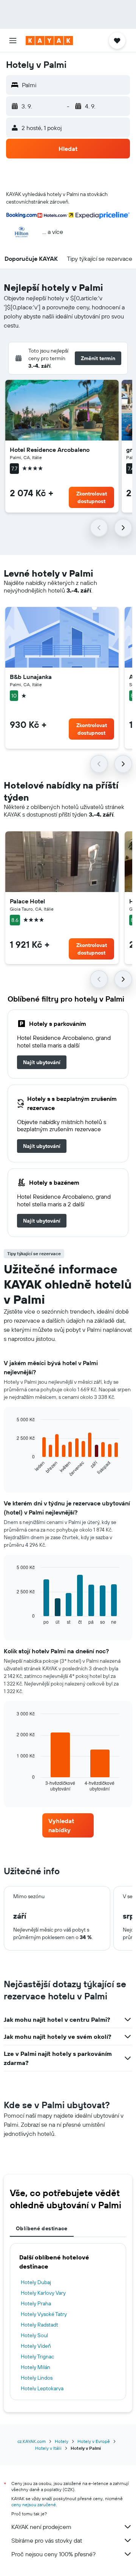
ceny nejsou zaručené (34, 2505)
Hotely (62, 2441)
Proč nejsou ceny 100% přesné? (53, 2554)
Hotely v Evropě (94, 2441)
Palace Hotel (27, 901)
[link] (42, 1062)
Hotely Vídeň (36, 2346)
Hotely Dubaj (36, 2282)
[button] (13, 41)
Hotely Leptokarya (42, 2388)
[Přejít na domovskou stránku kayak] (49, 41)
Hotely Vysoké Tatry (44, 2314)
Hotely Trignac (37, 2356)
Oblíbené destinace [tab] (42, 2228)
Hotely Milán (36, 2367)
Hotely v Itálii (48, 2448)
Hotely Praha (36, 2303)
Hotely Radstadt (39, 2325)
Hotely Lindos (37, 2378)
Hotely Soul (34, 2335)
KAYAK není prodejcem (41, 2527)
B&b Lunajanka (31, 677)
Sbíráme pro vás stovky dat (47, 2540)
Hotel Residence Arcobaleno (50, 450)
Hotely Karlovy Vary (43, 2293)
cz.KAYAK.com (32, 2441)
